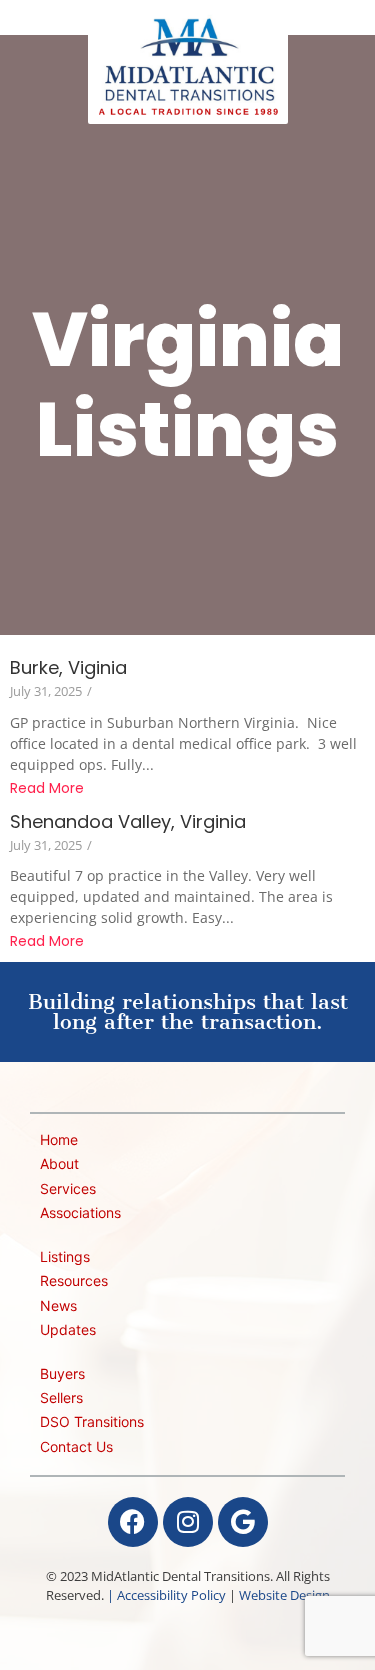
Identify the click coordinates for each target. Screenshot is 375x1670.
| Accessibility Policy (166, 1595)
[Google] (243, 1522)
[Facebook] (133, 1522)
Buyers (62, 1373)
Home (59, 1139)
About (59, 1163)
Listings (65, 1256)
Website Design (284, 1595)
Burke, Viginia (68, 667)
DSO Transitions (92, 1421)
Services (68, 1188)
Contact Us (76, 1446)
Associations (80, 1212)
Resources (74, 1280)
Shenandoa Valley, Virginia (128, 821)
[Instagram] (188, 1522)
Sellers (61, 1397)
